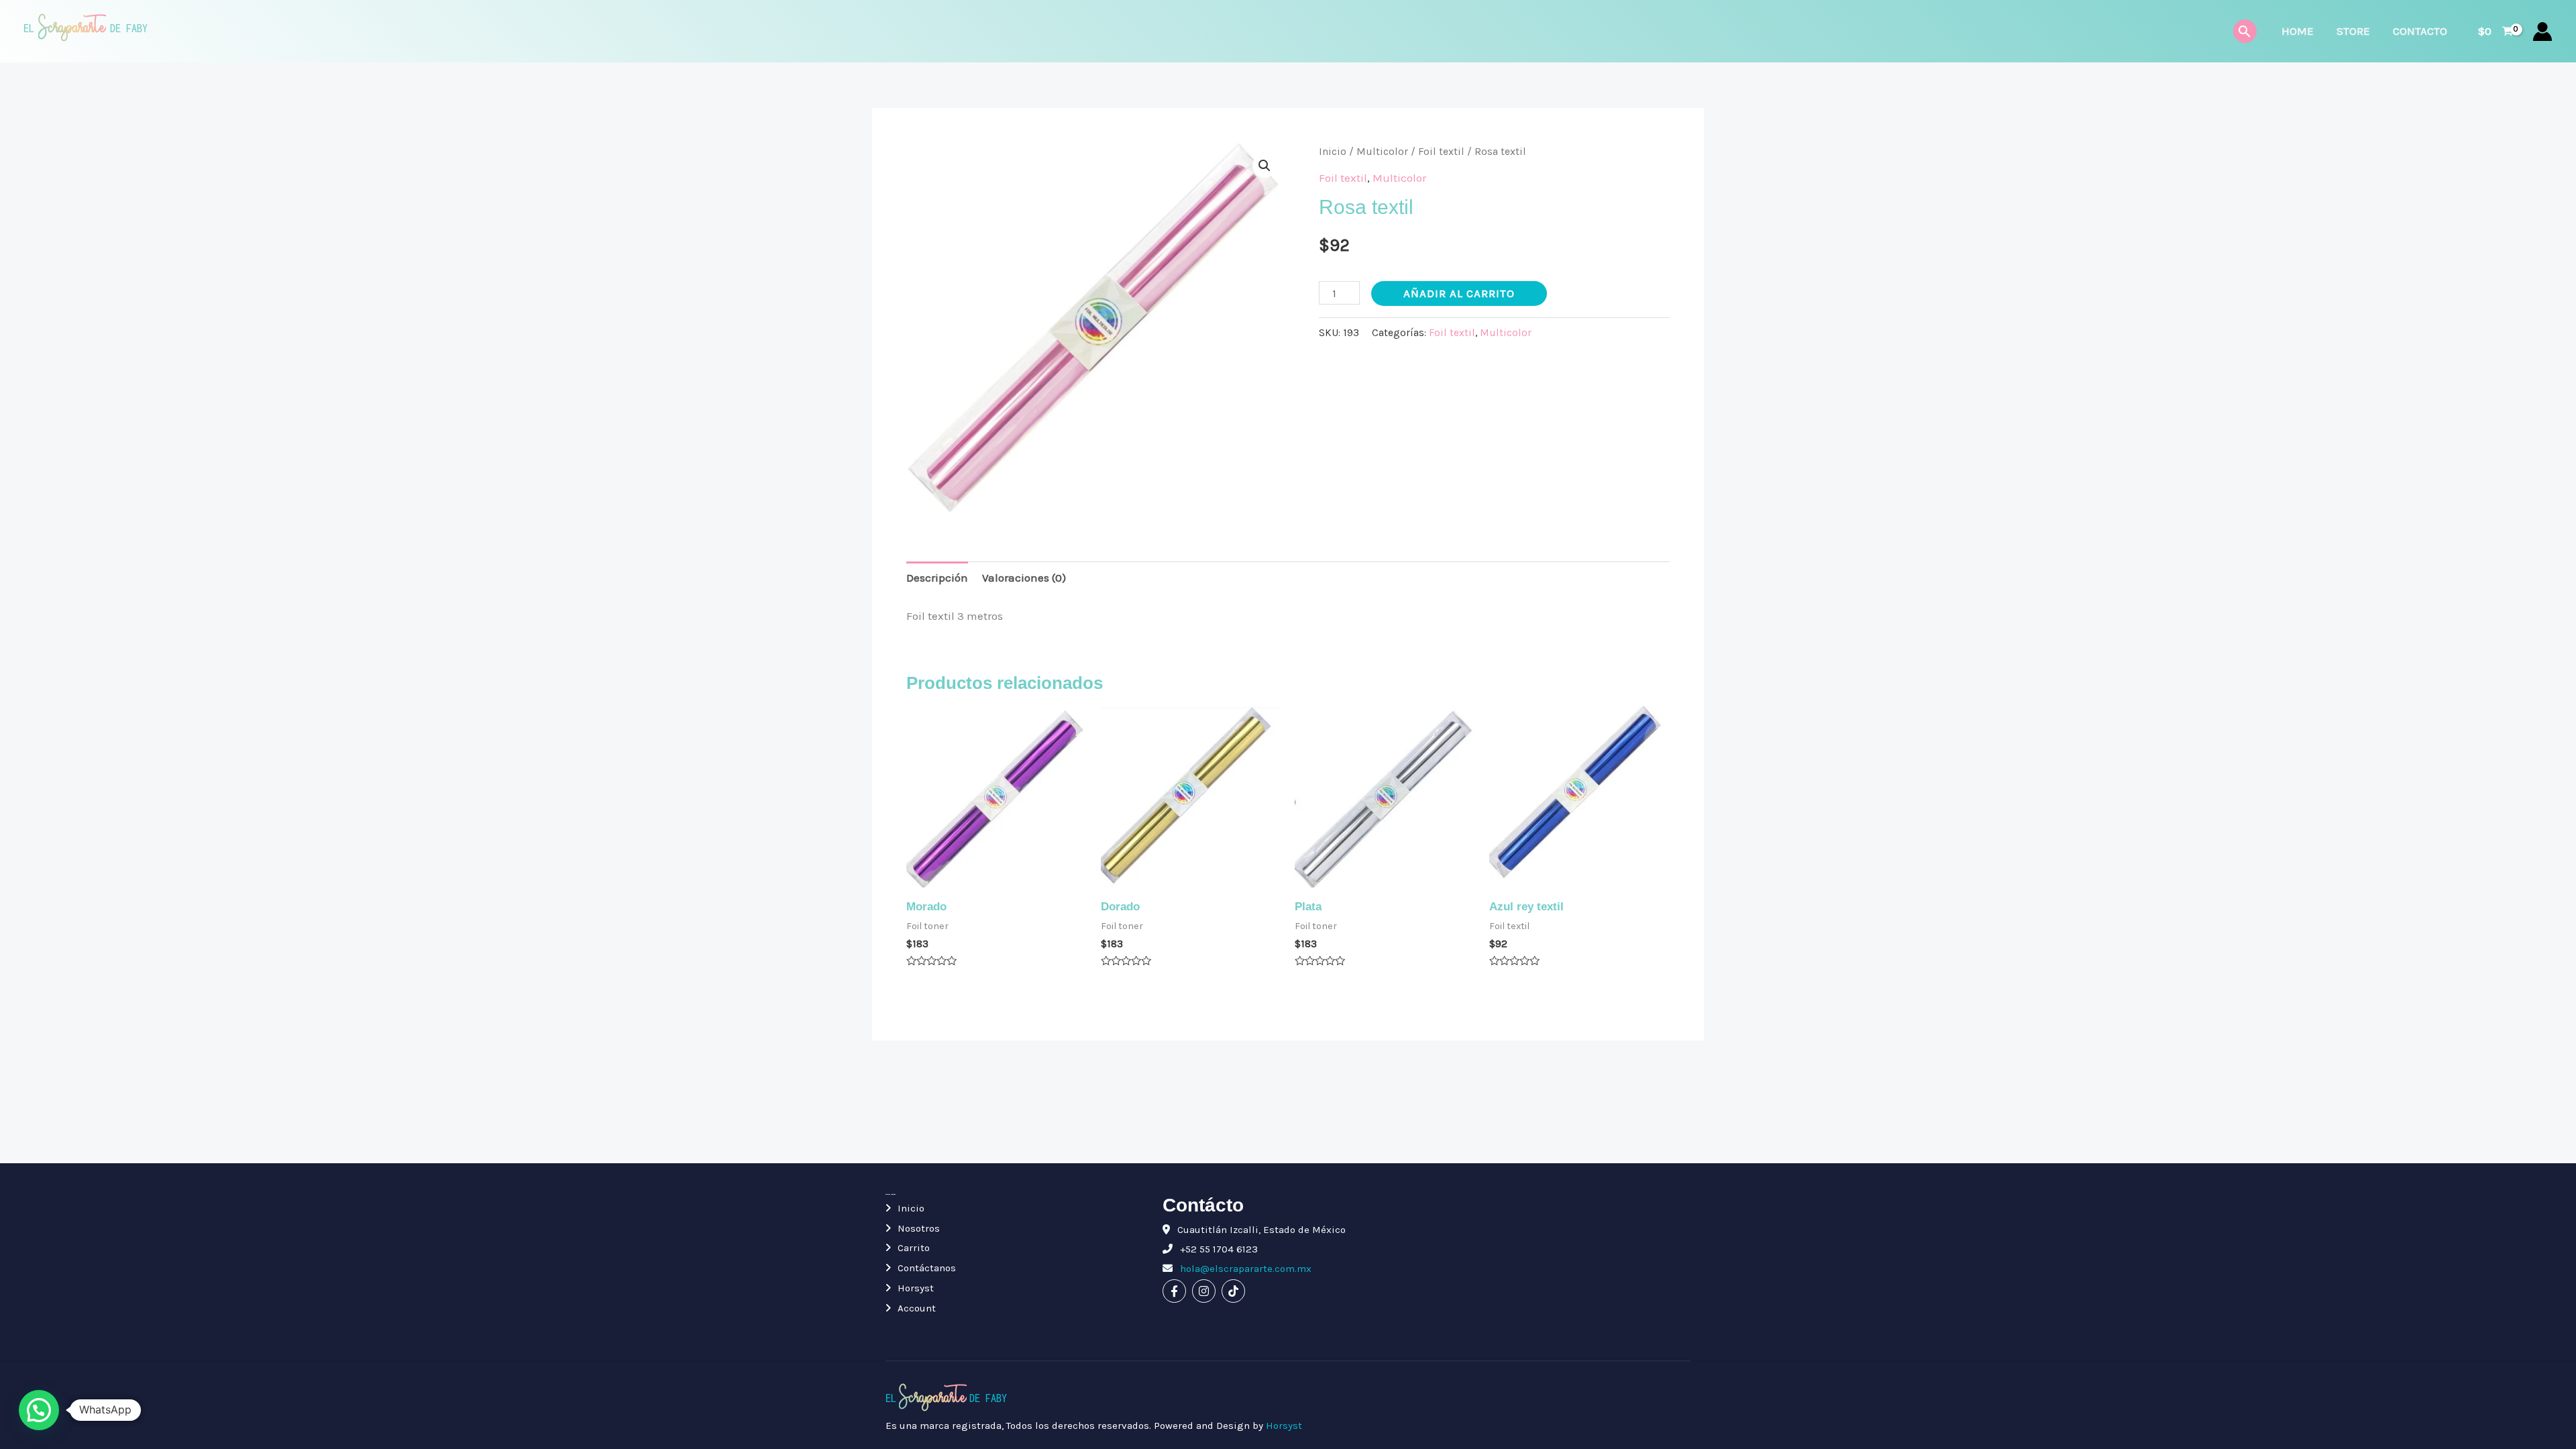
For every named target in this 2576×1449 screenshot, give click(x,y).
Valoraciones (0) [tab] (1024, 578)
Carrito (914, 1248)
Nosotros (919, 1228)
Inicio (1333, 152)
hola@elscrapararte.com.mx (1244, 1269)
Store (2353, 31)
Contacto (2420, 31)
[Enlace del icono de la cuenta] (2542, 32)
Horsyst (916, 1288)
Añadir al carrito (1459, 293)
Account (917, 1308)
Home (2298, 31)
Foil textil (1441, 152)
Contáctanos (927, 1268)
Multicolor (1382, 152)
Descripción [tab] (937, 578)
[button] (1265, 166)
